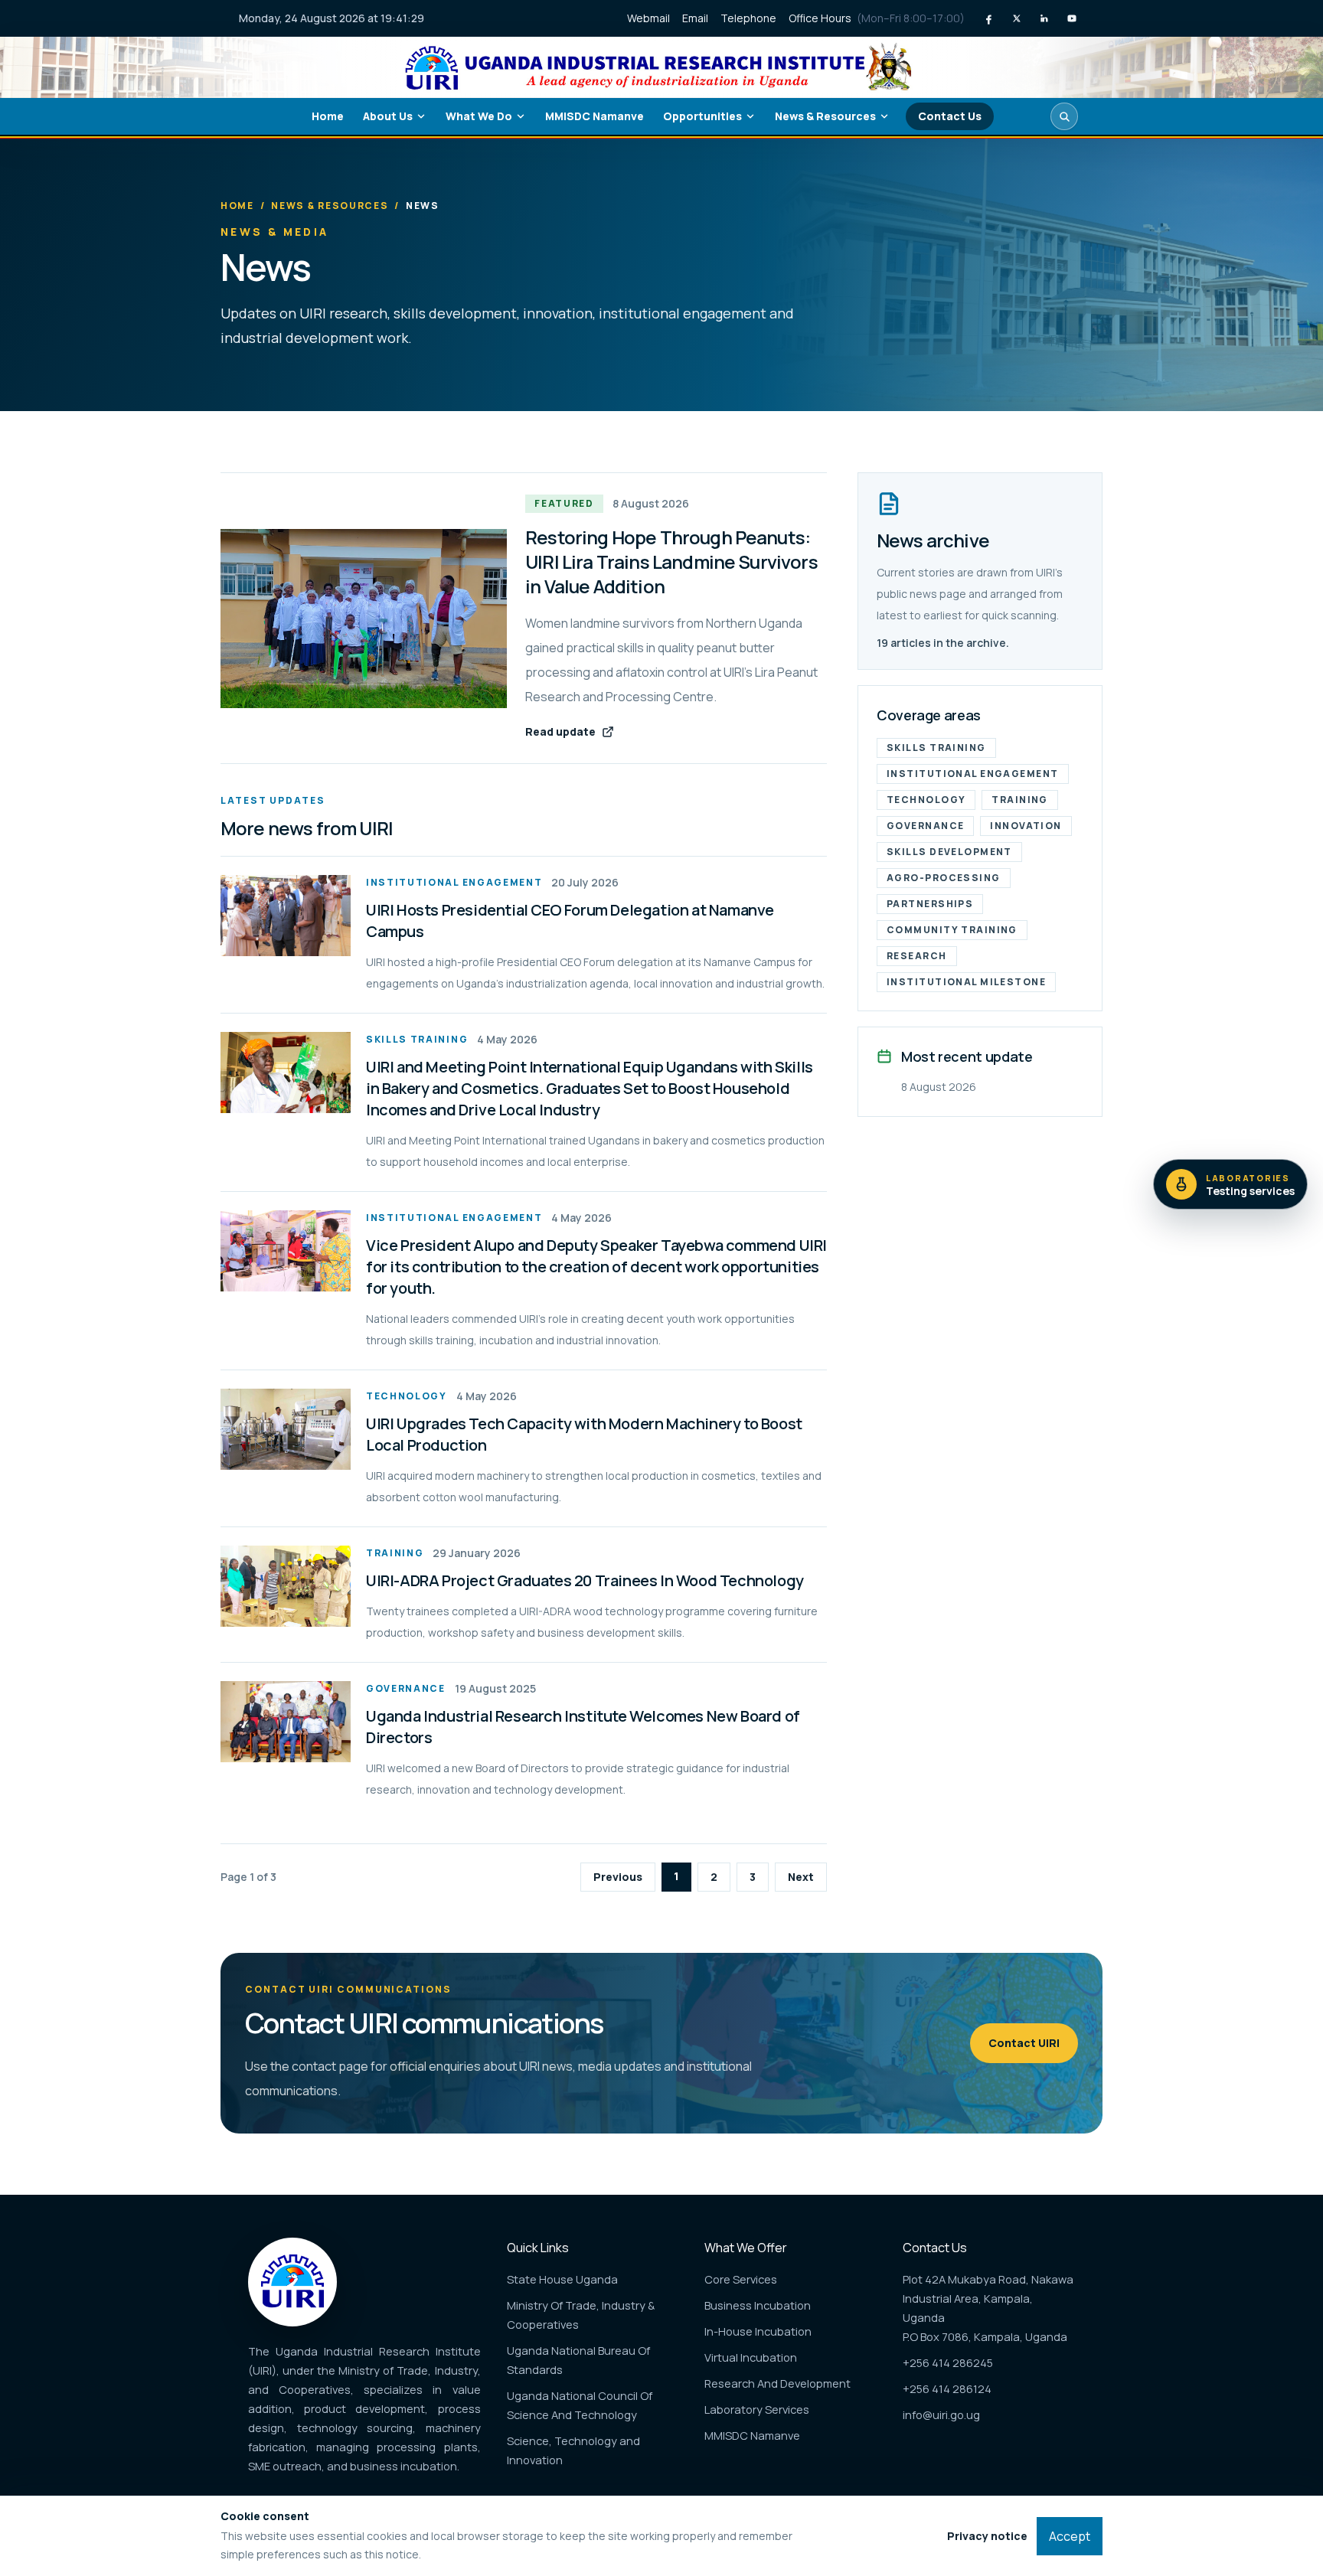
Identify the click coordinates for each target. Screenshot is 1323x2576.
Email (695, 18)
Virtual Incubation (751, 2357)
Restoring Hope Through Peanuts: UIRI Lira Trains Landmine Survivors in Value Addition (671, 562)
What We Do (479, 116)
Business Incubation (758, 2305)
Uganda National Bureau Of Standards (578, 2360)
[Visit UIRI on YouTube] (1072, 18)
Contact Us (950, 116)
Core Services (741, 2279)
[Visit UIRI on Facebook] (989, 18)
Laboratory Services (757, 2409)
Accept (1070, 2536)
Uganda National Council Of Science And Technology (580, 2405)
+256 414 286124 (947, 2388)
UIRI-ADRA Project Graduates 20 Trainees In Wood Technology (585, 1580)
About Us (388, 116)
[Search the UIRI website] (1064, 116)
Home (328, 116)
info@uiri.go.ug (941, 2414)
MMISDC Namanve (595, 116)
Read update (560, 731)
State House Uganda (562, 2279)
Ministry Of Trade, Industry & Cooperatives (581, 2315)
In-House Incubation (758, 2331)
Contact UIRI (1024, 2043)
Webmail (648, 18)
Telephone (748, 18)
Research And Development (777, 2383)
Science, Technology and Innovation (573, 2450)
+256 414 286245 (948, 2362)
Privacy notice (987, 2536)
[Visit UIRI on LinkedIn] (1044, 18)
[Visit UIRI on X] (1017, 18)
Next (801, 1877)
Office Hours (877, 18)
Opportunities (702, 116)
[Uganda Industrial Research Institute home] (661, 67)
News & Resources (825, 116)
